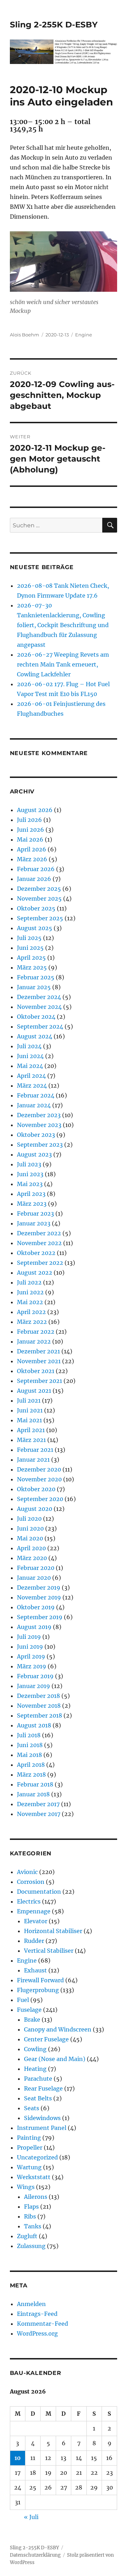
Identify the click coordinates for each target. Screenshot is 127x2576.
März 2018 (31, 1775)
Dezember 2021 (38, 1351)
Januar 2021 (33, 1460)
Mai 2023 (30, 1184)
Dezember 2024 (39, 997)
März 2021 (31, 1440)
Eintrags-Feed (37, 2314)
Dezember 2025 (39, 889)
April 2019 (31, 1656)
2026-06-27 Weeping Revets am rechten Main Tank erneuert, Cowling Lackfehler (63, 664)
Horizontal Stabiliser (53, 1931)
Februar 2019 (35, 1676)
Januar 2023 (34, 1223)
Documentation (39, 1892)
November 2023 (39, 1125)
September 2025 (40, 918)
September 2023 (40, 1145)
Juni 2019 (30, 1647)
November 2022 (39, 1243)
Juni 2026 (31, 830)
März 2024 (32, 1086)
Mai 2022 (30, 1302)
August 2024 (35, 1036)
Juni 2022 (30, 1292)
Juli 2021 (29, 1400)
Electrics (29, 1901)
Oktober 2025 (36, 908)
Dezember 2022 (39, 1233)
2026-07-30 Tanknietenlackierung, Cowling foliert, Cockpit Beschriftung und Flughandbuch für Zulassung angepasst (63, 625)
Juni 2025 (30, 948)
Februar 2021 (35, 1450)
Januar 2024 (34, 1105)
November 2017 (39, 1814)
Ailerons (36, 2197)
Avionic (27, 1872)
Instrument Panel (42, 2128)
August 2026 (35, 810)
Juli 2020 (29, 1519)
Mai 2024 (30, 1066)
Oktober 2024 (36, 1017)
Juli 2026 (29, 820)
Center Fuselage (46, 2039)
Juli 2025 (29, 938)
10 (18, 2458)
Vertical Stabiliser (49, 1951)
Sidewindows (42, 2118)
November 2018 (39, 1706)
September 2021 (40, 1381)
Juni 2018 (30, 1745)
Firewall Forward (40, 1980)
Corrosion (31, 1882)
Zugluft (27, 2236)
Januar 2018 (33, 1794)
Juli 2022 (29, 1282)
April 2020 (31, 1548)
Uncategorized (37, 2157)
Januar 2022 (34, 1341)
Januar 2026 (34, 879)
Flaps (31, 2207)
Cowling (35, 2049)
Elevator (36, 1921)
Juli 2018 (29, 1735)
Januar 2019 (34, 1686)
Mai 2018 (29, 1755)
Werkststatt (34, 2177)
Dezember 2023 (39, 1115)
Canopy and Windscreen (58, 2029)
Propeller (30, 2147)
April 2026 (32, 849)
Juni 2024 (30, 1056)
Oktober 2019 (36, 1607)
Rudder (34, 1941)
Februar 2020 (36, 1568)
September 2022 (40, 1263)
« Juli (31, 2517)
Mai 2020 (30, 1538)
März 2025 (32, 967)
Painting (29, 2138)
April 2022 (31, 1312)
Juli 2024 (29, 1046)
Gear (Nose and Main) (55, 2059)
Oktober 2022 (36, 1253)
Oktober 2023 (36, 1135)
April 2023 (31, 1194)
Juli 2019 (29, 1637)
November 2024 (39, 1007)
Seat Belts (38, 2098)
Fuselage (29, 2010)
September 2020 (40, 1499)
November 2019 (39, 1597)
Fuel (23, 2000)
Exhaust (35, 1970)
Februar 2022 (36, 1332)
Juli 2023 (29, 1164)
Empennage (34, 1911)
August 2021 (34, 1391)
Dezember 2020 (39, 1469)
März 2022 (32, 1322)
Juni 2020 (30, 1528)
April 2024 (31, 1076)
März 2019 (32, 1666)
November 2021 (39, 1361)
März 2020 (32, 1558)
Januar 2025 (34, 987)
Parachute (38, 2079)
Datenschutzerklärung (35, 2555)
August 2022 (35, 1273)
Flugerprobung (38, 1990)
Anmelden (31, 2304)
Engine (84, 335)
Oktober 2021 (36, 1371)
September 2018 (40, 1715)
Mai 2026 (30, 839)
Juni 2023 (30, 1174)
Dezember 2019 (39, 1588)
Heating (35, 2069)
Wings (26, 2187)
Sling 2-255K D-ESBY (54, 25)
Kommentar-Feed (43, 2324)
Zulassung (31, 2246)
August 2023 (34, 1154)
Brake (32, 2020)
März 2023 (32, 1204)
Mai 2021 (29, 1420)
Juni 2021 (30, 1410)
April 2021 (31, 1430)
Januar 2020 (34, 1578)
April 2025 (31, 958)
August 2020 (35, 1509)
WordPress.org (37, 2333)
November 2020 (39, 1479)
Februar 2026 (36, 869)
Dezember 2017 (38, 1804)
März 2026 (32, 859)
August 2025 (35, 928)
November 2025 (39, 899)
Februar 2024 (36, 1095)
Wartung (29, 2167)
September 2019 (40, 1617)
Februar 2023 (35, 1213)
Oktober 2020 (36, 1489)
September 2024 (40, 1026)
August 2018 (34, 1725)
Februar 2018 (35, 1784)
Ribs (30, 2216)
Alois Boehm (25, 335)
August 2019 (34, 1627)
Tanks (33, 2226)
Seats (32, 2108)
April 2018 (31, 1765)
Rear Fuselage (43, 2088)
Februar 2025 (36, 977)
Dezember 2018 (38, 1696)
